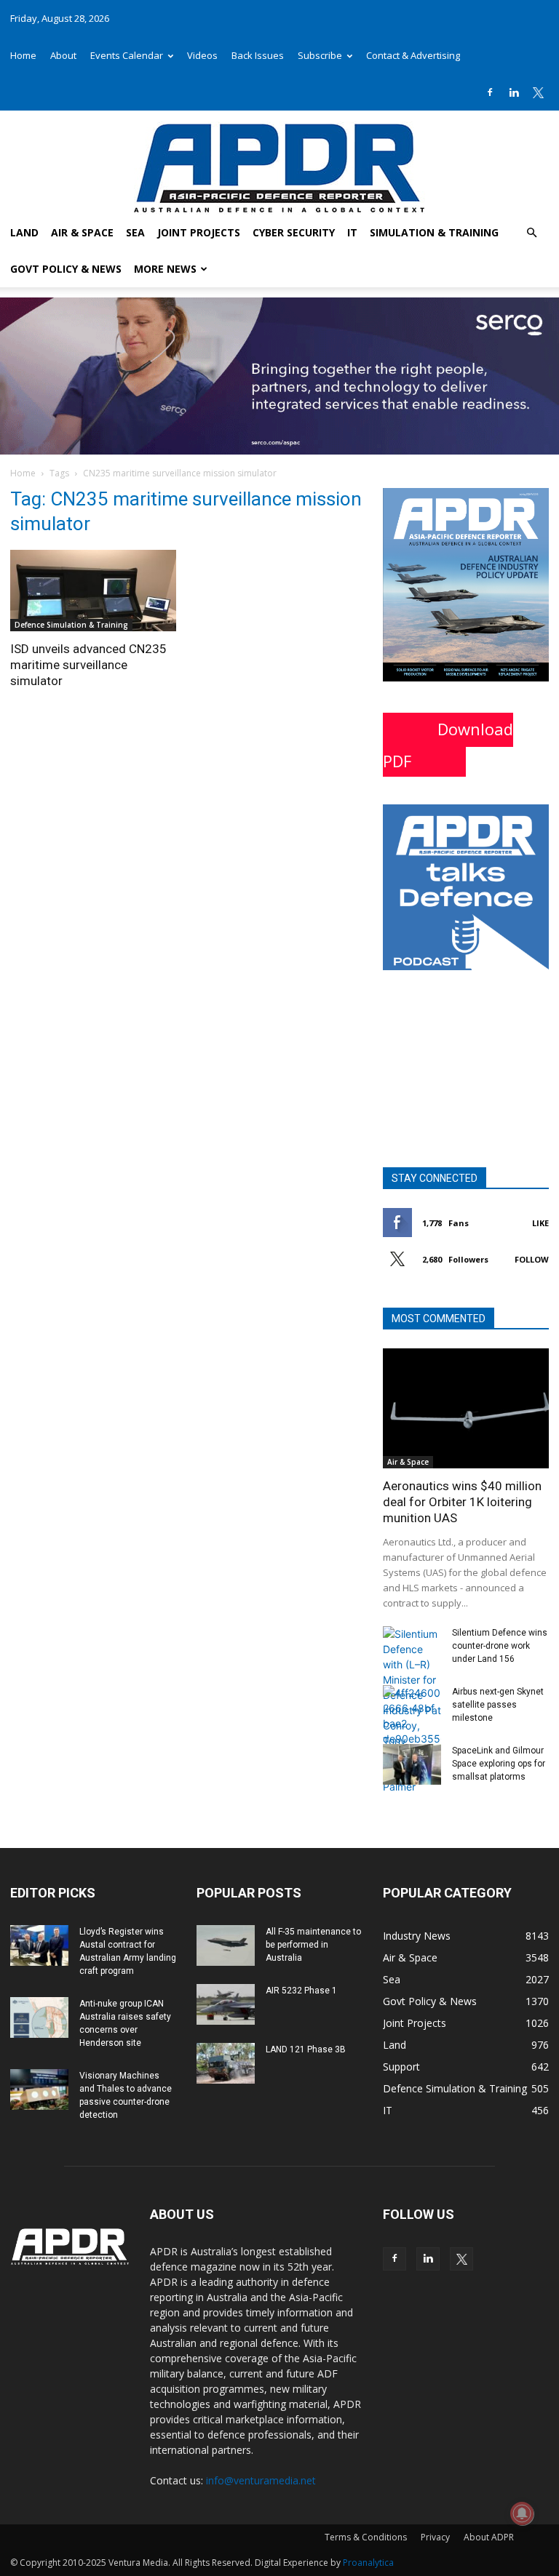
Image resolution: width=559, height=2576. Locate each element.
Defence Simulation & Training (71, 625)
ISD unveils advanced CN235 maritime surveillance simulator (88, 665)
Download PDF (448, 745)
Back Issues (258, 55)
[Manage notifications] (522, 2513)
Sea (135, 232)
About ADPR (489, 2537)
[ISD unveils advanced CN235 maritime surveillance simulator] (93, 591)
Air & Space (82, 232)
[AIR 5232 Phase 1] (226, 2004)
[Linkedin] (514, 92)
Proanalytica (368, 2563)
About (63, 55)
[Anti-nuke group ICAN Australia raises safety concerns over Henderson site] (39, 2017)
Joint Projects (199, 232)
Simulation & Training (434, 232)
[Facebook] (490, 92)
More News (165, 269)
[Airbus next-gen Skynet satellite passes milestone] (412, 1716)
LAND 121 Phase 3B (306, 2049)
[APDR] (279, 163)
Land (24, 232)
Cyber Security (294, 232)
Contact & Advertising (413, 55)
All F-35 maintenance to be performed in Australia (313, 1945)
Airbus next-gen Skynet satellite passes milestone (498, 1705)
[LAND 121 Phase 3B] (226, 2063)
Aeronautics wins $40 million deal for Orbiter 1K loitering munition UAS (462, 1502)
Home (23, 55)
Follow (532, 1259)
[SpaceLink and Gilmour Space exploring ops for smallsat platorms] (412, 1764)
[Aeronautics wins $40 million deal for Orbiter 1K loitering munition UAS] (466, 1408)
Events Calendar (127, 55)
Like (540, 1223)
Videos (202, 55)
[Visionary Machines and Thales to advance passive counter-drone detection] (39, 2089)
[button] (531, 233)
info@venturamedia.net (261, 2480)
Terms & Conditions (366, 2537)
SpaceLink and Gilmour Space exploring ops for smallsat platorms (499, 1764)
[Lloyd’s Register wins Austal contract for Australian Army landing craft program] (39, 1945)
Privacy (435, 2537)
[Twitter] (538, 92)
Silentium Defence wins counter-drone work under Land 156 (500, 1646)
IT (352, 232)
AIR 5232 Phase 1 (301, 1991)
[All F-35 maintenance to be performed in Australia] (226, 1945)
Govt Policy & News (66, 269)
